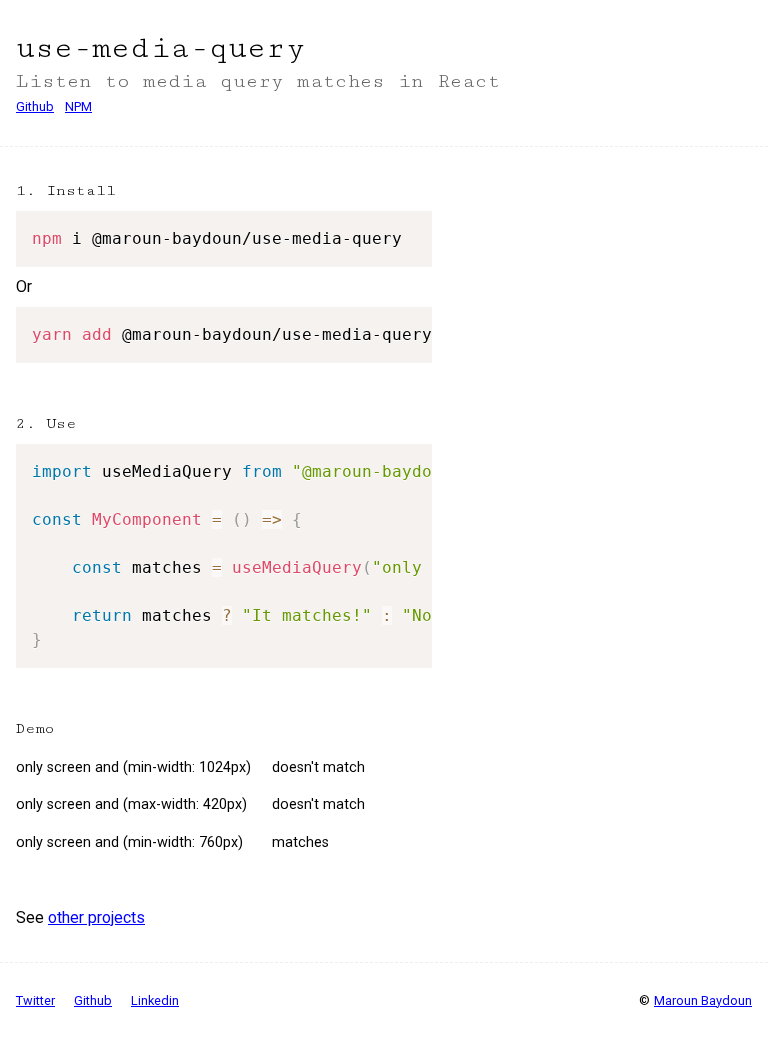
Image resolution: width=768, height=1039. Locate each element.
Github (35, 106)
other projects (96, 917)
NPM (78, 106)
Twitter (35, 1000)
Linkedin (155, 1000)
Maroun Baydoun (703, 1000)
